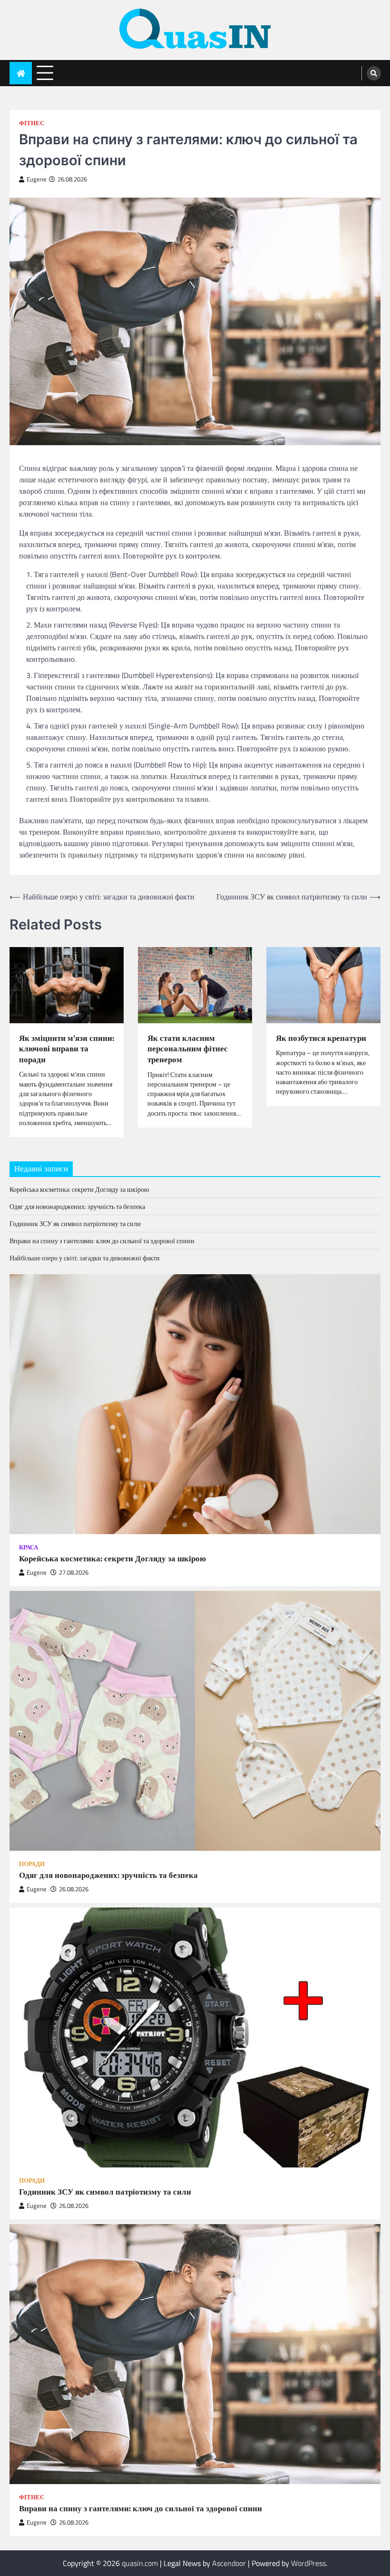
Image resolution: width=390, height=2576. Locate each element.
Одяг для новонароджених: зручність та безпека (77, 1206)
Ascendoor (229, 2563)
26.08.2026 (74, 1889)
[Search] (374, 73)
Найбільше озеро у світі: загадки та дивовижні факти (85, 1258)
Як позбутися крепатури (321, 1038)
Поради (32, 1864)
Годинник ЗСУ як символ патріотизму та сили (75, 1223)
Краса (29, 1547)
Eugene (37, 179)
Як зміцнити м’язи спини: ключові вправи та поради (67, 1049)
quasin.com (140, 2563)
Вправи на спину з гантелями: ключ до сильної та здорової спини (102, 1241)
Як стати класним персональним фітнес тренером (188, 1049)
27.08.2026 (74, 1573)
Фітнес (32, 123)
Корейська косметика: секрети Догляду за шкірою (79, 1189)
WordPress (308, 2563)
